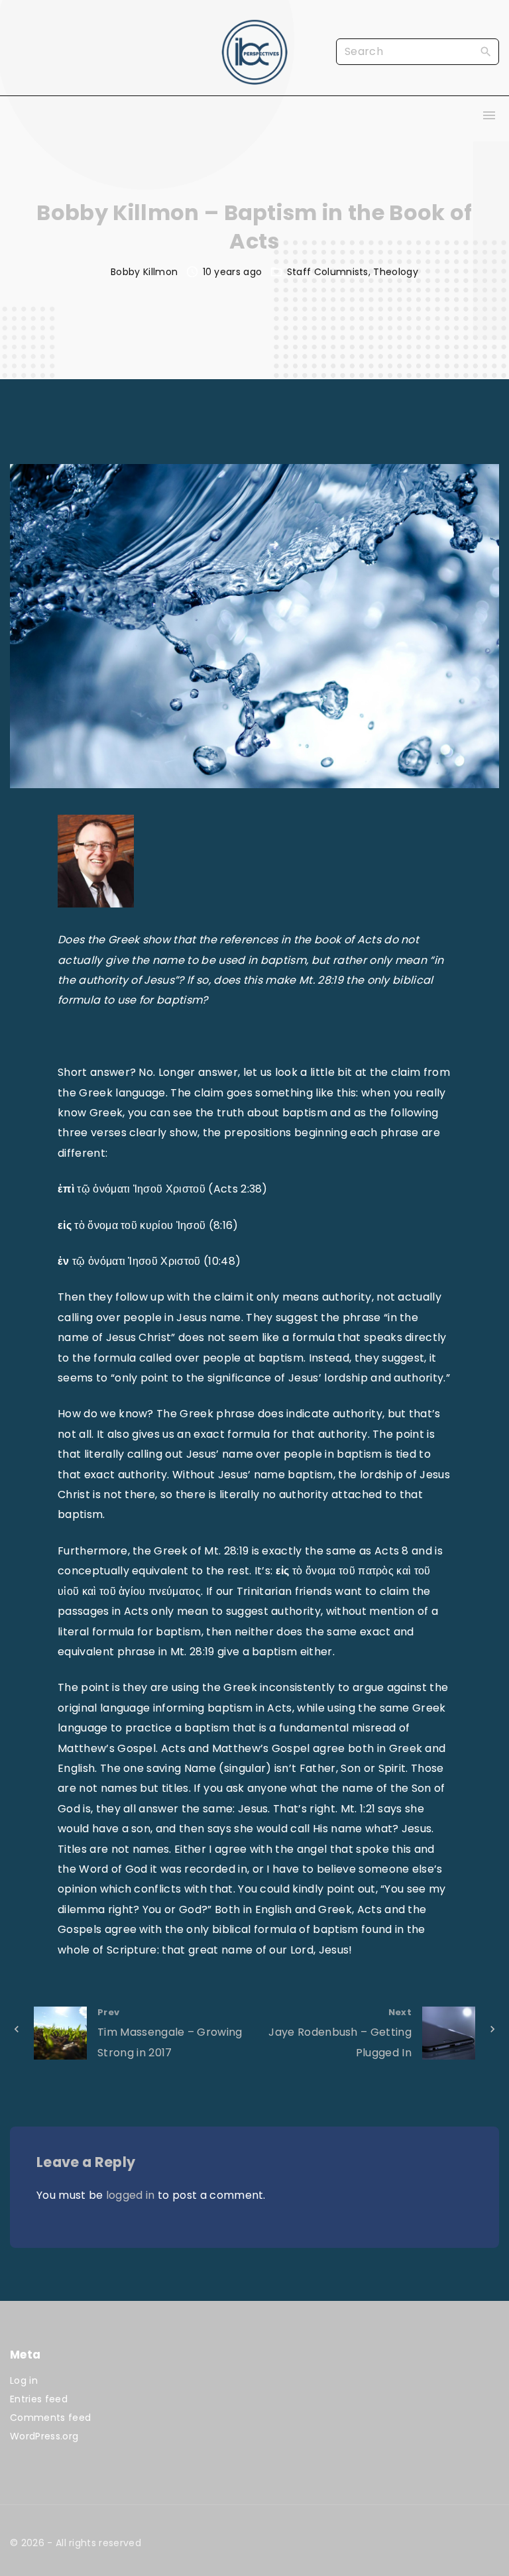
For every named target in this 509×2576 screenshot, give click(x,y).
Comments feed (50, 2418)
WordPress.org (44, 2436)
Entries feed (39, 2399)
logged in (131, 2195)
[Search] (486, 51)
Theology (396, 272)
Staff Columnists (328, 272)
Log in (24, 2380)
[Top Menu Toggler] (489, 115)
